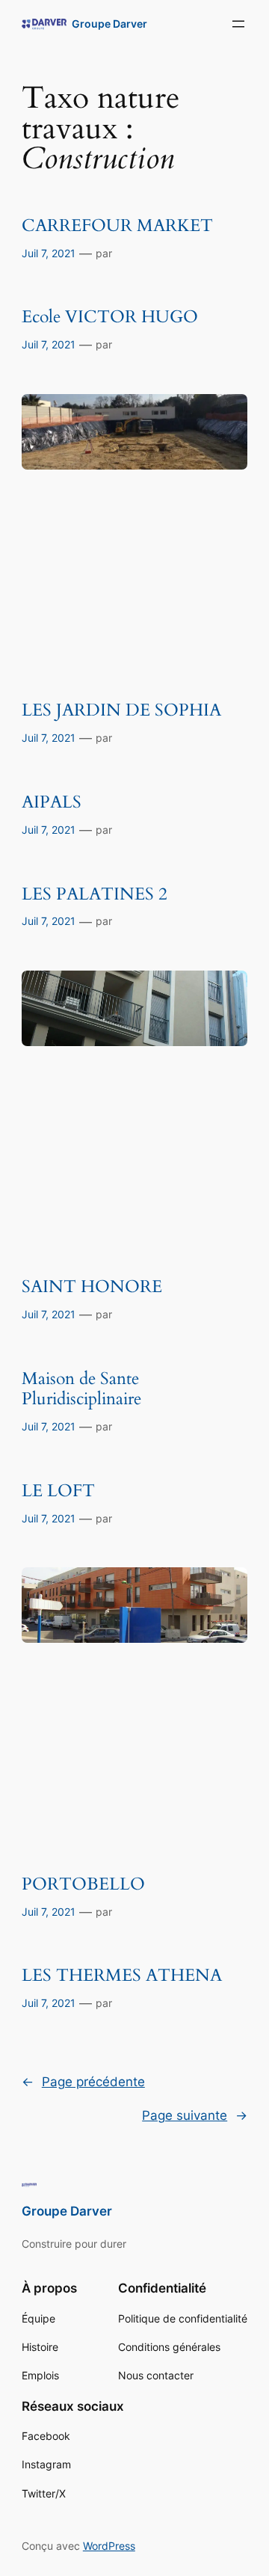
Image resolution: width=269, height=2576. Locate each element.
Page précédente (83, 2082)
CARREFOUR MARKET (117, 226)
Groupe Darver (109, 24)
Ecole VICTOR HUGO (110, 317)
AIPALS (52, 803)
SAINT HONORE (92, 1287)
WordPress (109, 2546)
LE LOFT (58, 1491)
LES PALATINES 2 (95, 895)
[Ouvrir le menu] (238, 24)
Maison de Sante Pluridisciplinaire (81, 1389)
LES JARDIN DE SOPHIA (121, 711)
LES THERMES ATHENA (122, 1976)
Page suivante (195, 2115)
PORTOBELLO (83, 1885)
